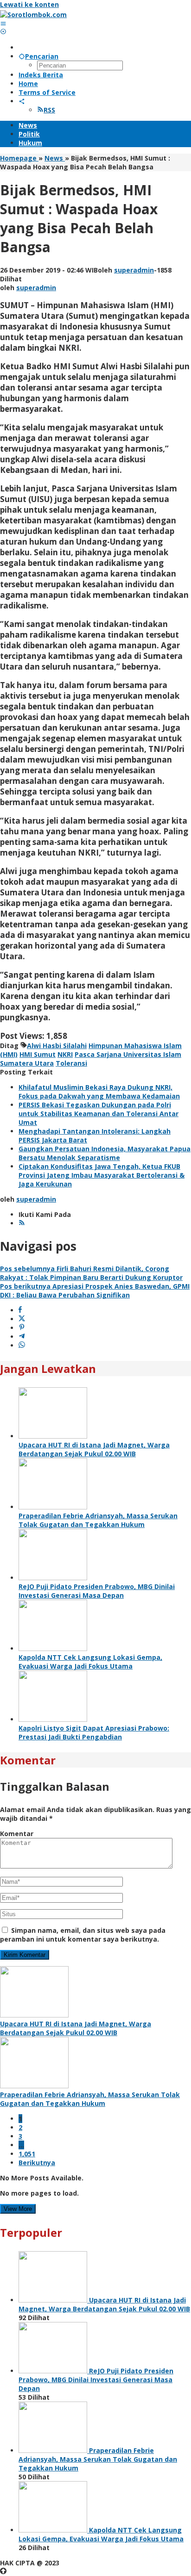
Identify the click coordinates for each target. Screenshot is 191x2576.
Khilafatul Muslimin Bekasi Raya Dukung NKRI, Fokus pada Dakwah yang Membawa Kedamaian (99, 1092)
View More (18, 2209)
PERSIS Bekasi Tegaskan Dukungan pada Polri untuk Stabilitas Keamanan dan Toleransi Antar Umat (99, 1114)
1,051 (27, 2154)
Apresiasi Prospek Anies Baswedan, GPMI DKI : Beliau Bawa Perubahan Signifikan (95, 1291)
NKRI (65, 1054)
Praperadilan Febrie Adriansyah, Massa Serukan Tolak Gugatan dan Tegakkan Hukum (98, 1520)
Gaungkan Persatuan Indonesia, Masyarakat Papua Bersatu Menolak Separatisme (105, 1153)
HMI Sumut (38, 1054)
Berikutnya (37, 2163)
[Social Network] (22, 101)
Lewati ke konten (29, 4)
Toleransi (71, 1063)
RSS (49, 110)
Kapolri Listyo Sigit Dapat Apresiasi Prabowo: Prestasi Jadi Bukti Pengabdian (94, 1732)
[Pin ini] (22, 1328)
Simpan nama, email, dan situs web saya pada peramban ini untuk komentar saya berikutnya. (83, 1935)
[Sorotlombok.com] (33, 15)
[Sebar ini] (20, 1310)
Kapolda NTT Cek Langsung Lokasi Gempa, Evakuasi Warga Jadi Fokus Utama (90, 1662)
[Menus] (3, 23)
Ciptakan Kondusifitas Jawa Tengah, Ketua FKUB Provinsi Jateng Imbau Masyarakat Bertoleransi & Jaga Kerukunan (102, 1175)
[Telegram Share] (22, 1337)
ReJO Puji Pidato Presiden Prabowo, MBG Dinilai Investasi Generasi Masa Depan (97, 1591)
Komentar (17, 1834)
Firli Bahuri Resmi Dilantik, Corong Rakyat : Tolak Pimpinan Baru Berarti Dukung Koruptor (91, 1273)
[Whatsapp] (22, 1345)
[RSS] (22, 1223)
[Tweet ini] (22, 1319)
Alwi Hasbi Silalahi (57, 1046)
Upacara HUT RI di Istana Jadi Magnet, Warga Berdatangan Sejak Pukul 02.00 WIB (94, 1449)
